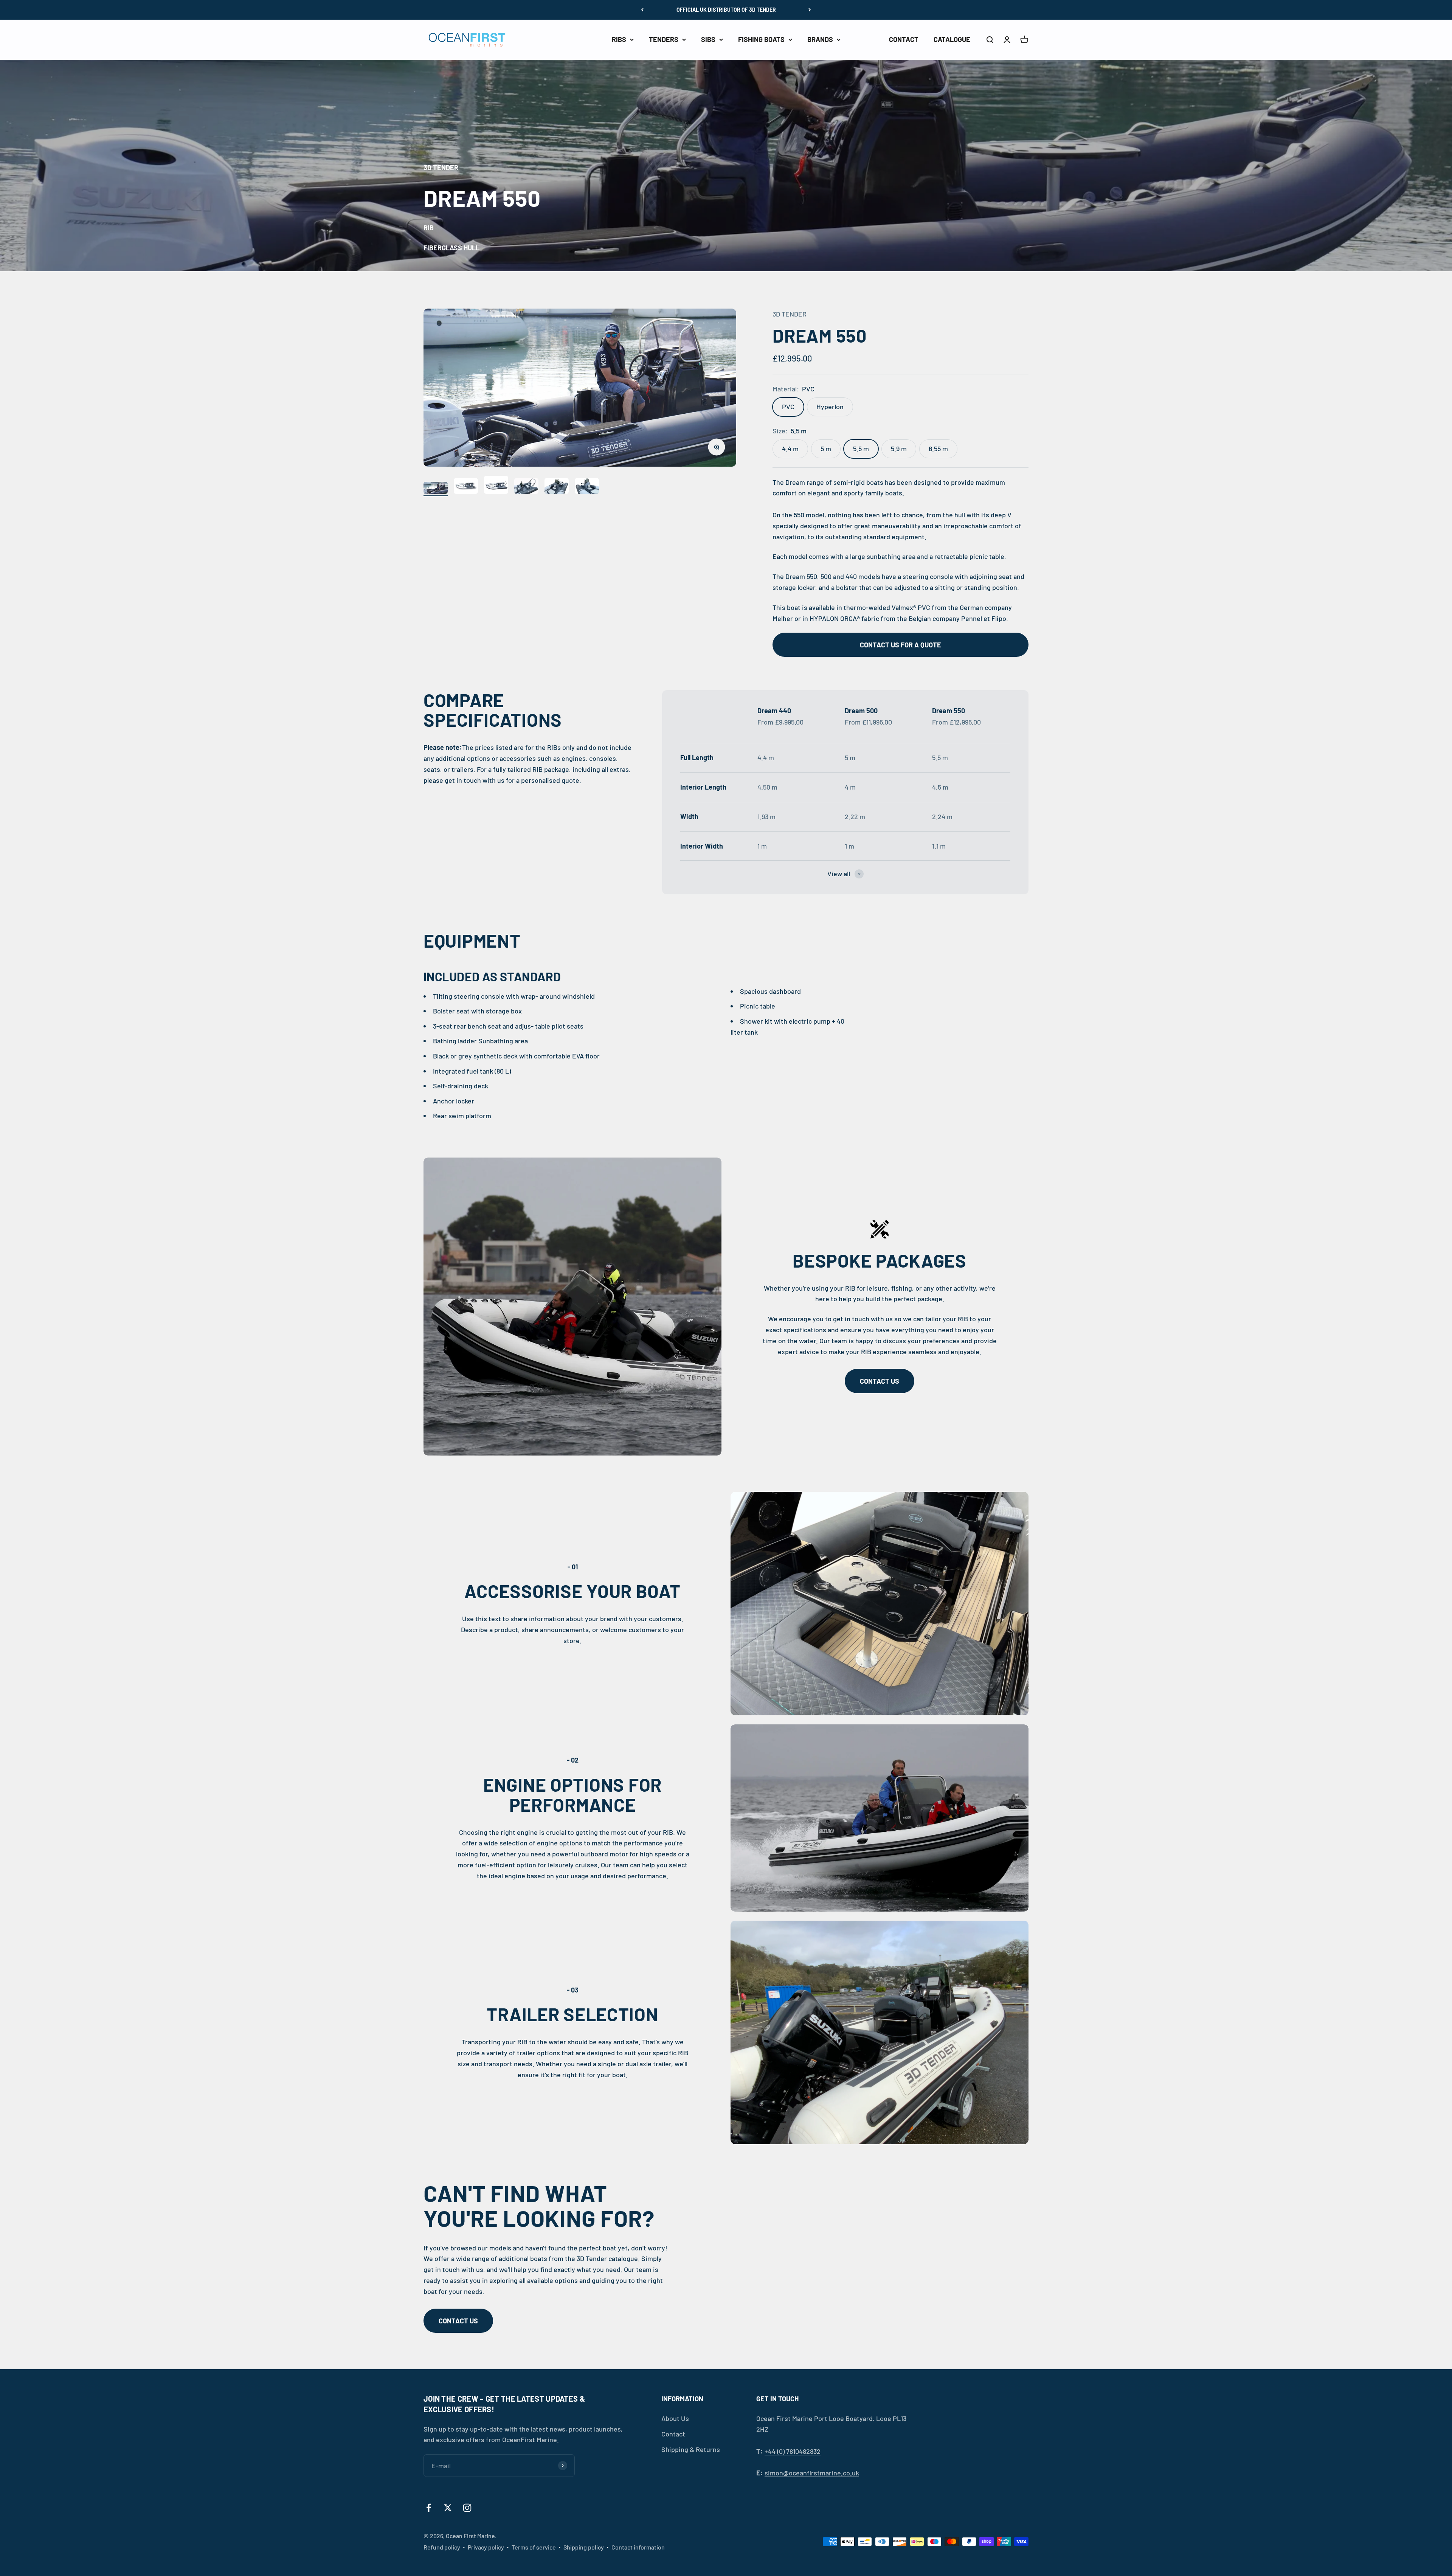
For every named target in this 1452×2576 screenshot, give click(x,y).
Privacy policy (486, 2547)
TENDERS (664, 39)
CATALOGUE (952, 39)
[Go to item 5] (557, 487)
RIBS (619, 39)
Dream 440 (774, 711)
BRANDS (820, 39)
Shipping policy (584, 2547)
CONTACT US (880, 1381)
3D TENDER (790, 314)
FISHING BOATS (761, 39)
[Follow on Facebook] (429, 2508)
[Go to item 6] (587, 487)
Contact (673, 2434)
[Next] (810, 10)
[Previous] (642, 10)
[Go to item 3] (496, 486)
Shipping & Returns (691, 2449)
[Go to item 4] (526, 487)
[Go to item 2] (466, 487)
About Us (675, 2418)
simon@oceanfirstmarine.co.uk (812, 2473)
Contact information (638, 2547)
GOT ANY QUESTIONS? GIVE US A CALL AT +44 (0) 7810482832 (726, 10)
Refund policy (442, 2547)
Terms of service (534, 2547)
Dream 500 (861, 711)
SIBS (708, 39)
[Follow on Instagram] (467, 2508)
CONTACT (904, 39)
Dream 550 (949, 711)
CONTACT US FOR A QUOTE (901, 645)
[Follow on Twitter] (448, 2508)
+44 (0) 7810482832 (793, 2451)
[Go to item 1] (436, 489)
